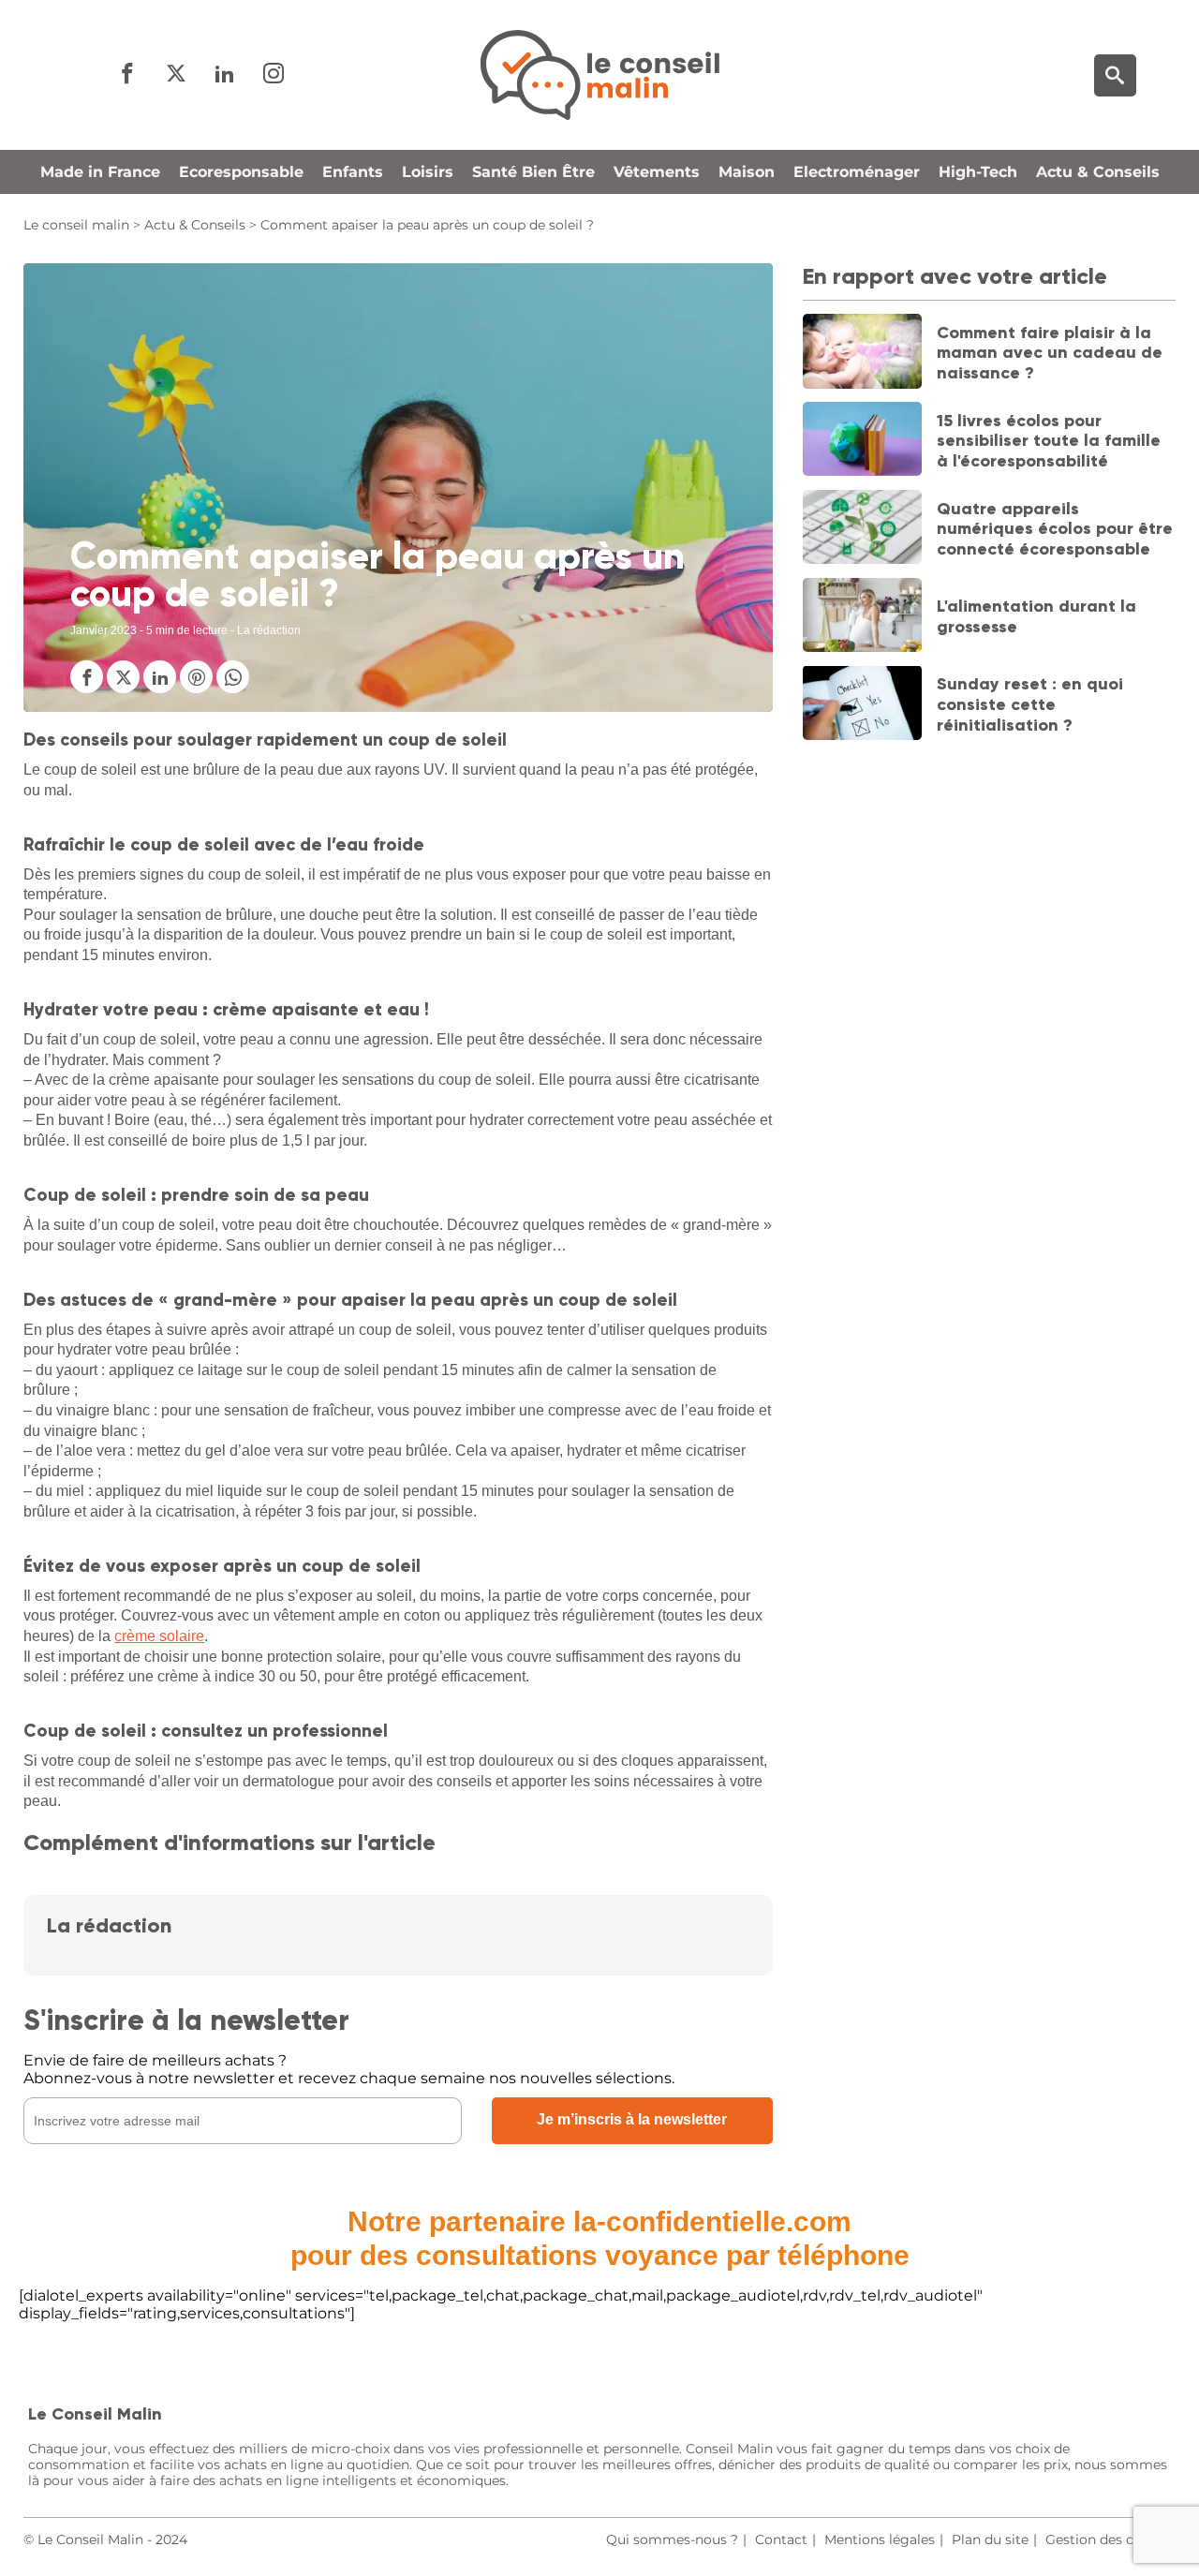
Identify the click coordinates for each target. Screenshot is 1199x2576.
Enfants (353, 172)
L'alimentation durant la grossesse (1036, 616)
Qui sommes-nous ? (672, 2539)
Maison (747, 172)
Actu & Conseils (1098, 172)
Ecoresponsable (241, 172)
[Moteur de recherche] (1115, 75)
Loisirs (428, 172)
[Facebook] (127, 74)
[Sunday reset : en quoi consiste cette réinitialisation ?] (863, 704)
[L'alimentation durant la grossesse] (863, 617)
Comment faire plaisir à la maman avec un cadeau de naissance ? (1050, 352)
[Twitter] (176, 74)
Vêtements (657, 172)
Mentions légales (880, 2539)
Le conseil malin (76, 225)
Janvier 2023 (104, 630)
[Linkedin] (225, 74)
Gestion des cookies (1110, 2539)
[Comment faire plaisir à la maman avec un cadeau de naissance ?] (863, 353)
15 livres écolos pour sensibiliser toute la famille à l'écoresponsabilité (1049, 440)
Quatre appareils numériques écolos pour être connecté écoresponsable (1055, 528)
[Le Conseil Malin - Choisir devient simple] (599, 75)
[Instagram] (274, 74)
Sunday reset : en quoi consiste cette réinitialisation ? (1030, 704)
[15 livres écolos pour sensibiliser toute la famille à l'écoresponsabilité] (863, 441)
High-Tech (978, 172)
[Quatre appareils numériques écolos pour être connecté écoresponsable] (863, 529)
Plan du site (990, 2539)
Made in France (100, 172)
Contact (781, 2539)
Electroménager (857, 172)
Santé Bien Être (533, 172)
